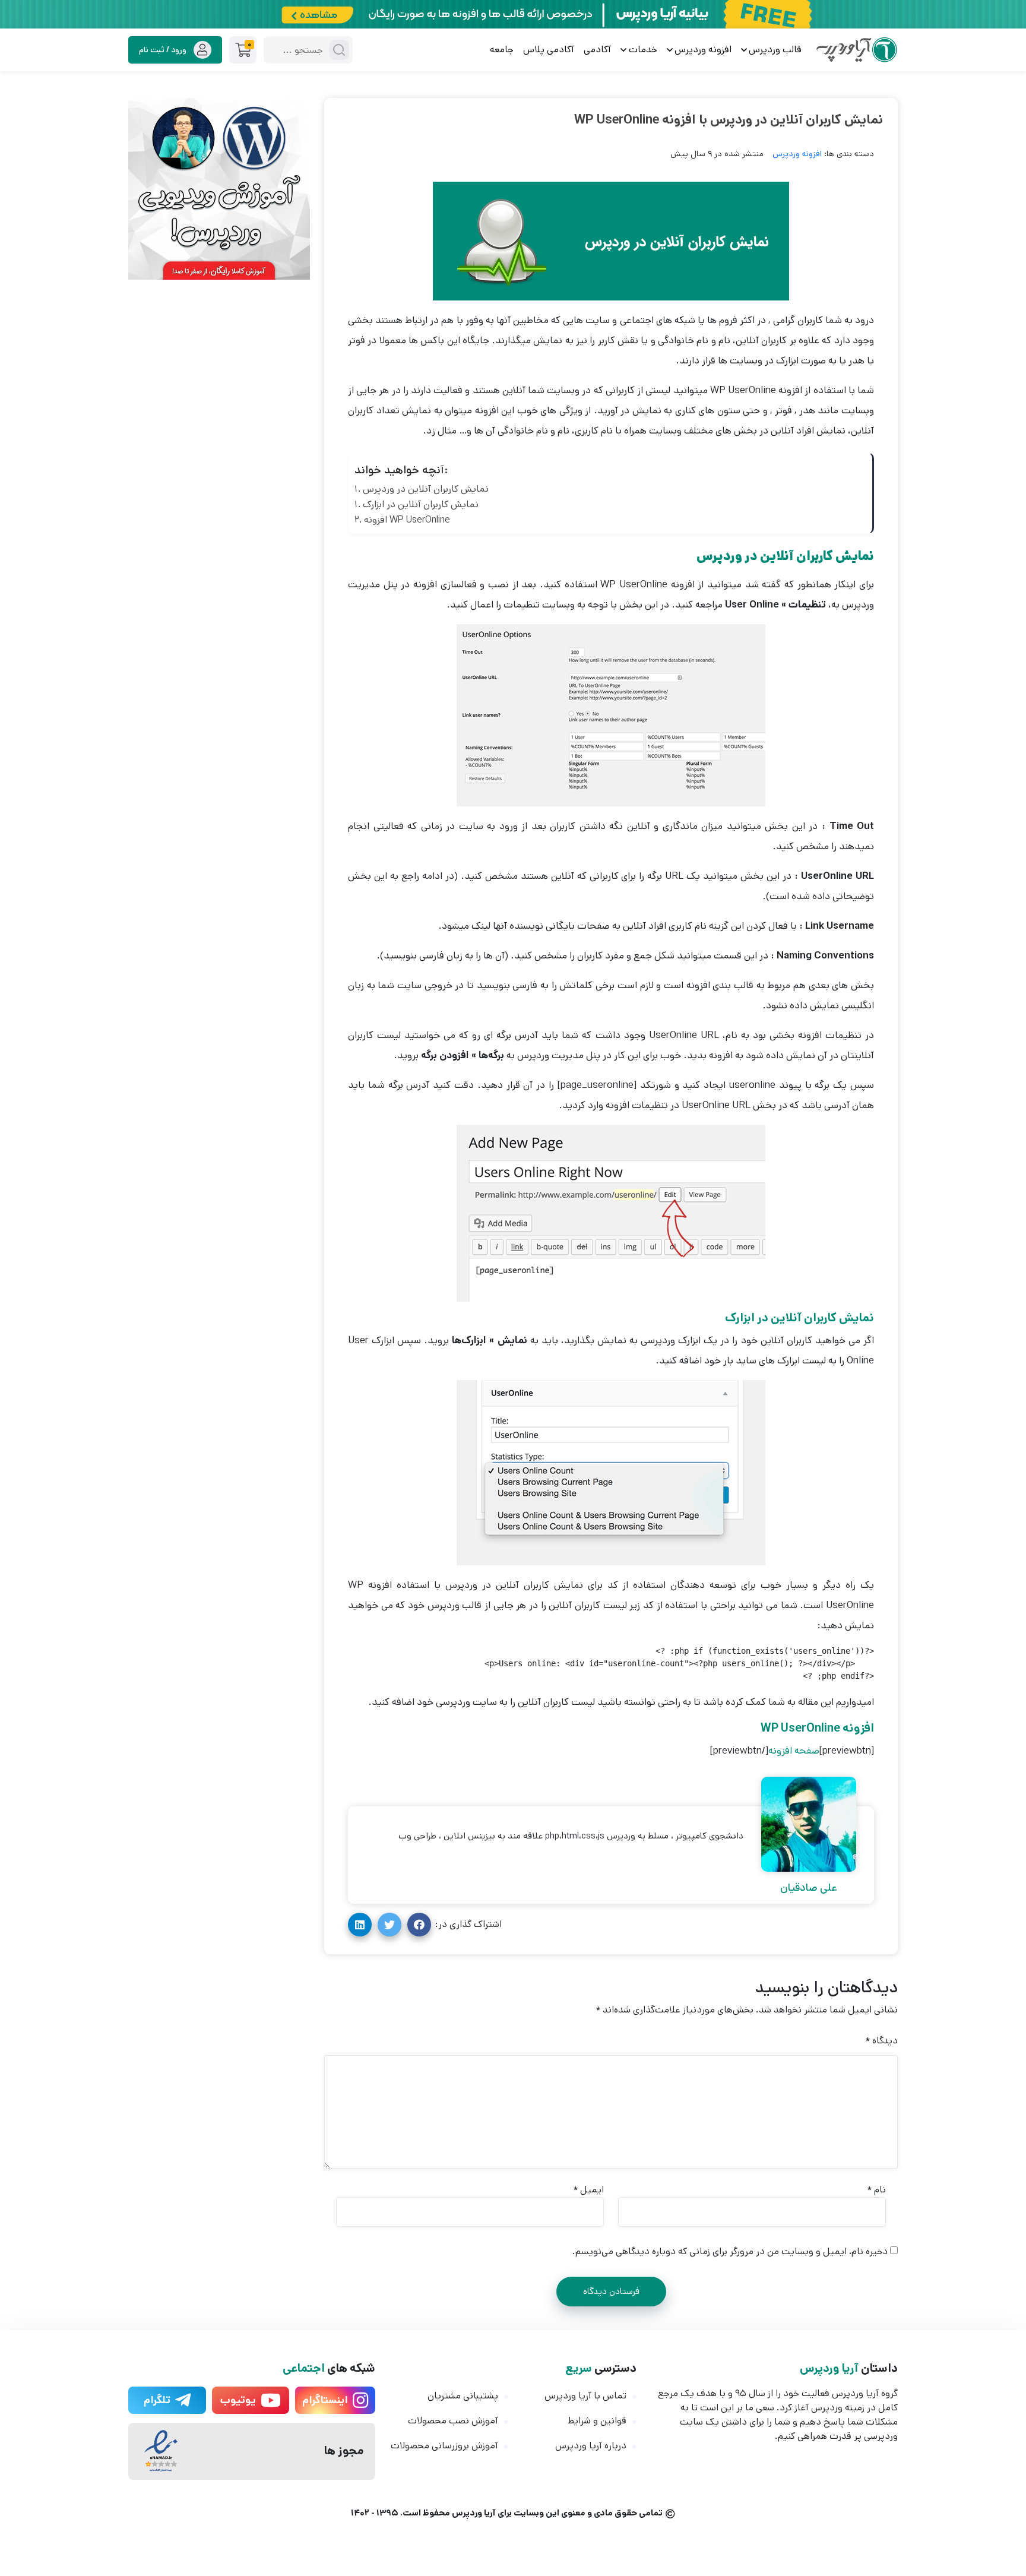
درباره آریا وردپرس (591, 2446)
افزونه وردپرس (797, 154)
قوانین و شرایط (597, 2421)
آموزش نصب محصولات (453, 2421)
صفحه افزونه (794, 1751)
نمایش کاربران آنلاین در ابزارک (421, 504)
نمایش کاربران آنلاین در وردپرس (426, 489)
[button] (419, 1925)
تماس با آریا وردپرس (585, 2396)
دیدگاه (881, 2041)
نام (876, 2190)
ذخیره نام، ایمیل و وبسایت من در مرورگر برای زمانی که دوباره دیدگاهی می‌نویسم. (730, 2251)
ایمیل (588, 2190)
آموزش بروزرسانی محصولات (444, 2446)
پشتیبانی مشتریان (463, 2396)
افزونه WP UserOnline (407, 520)
